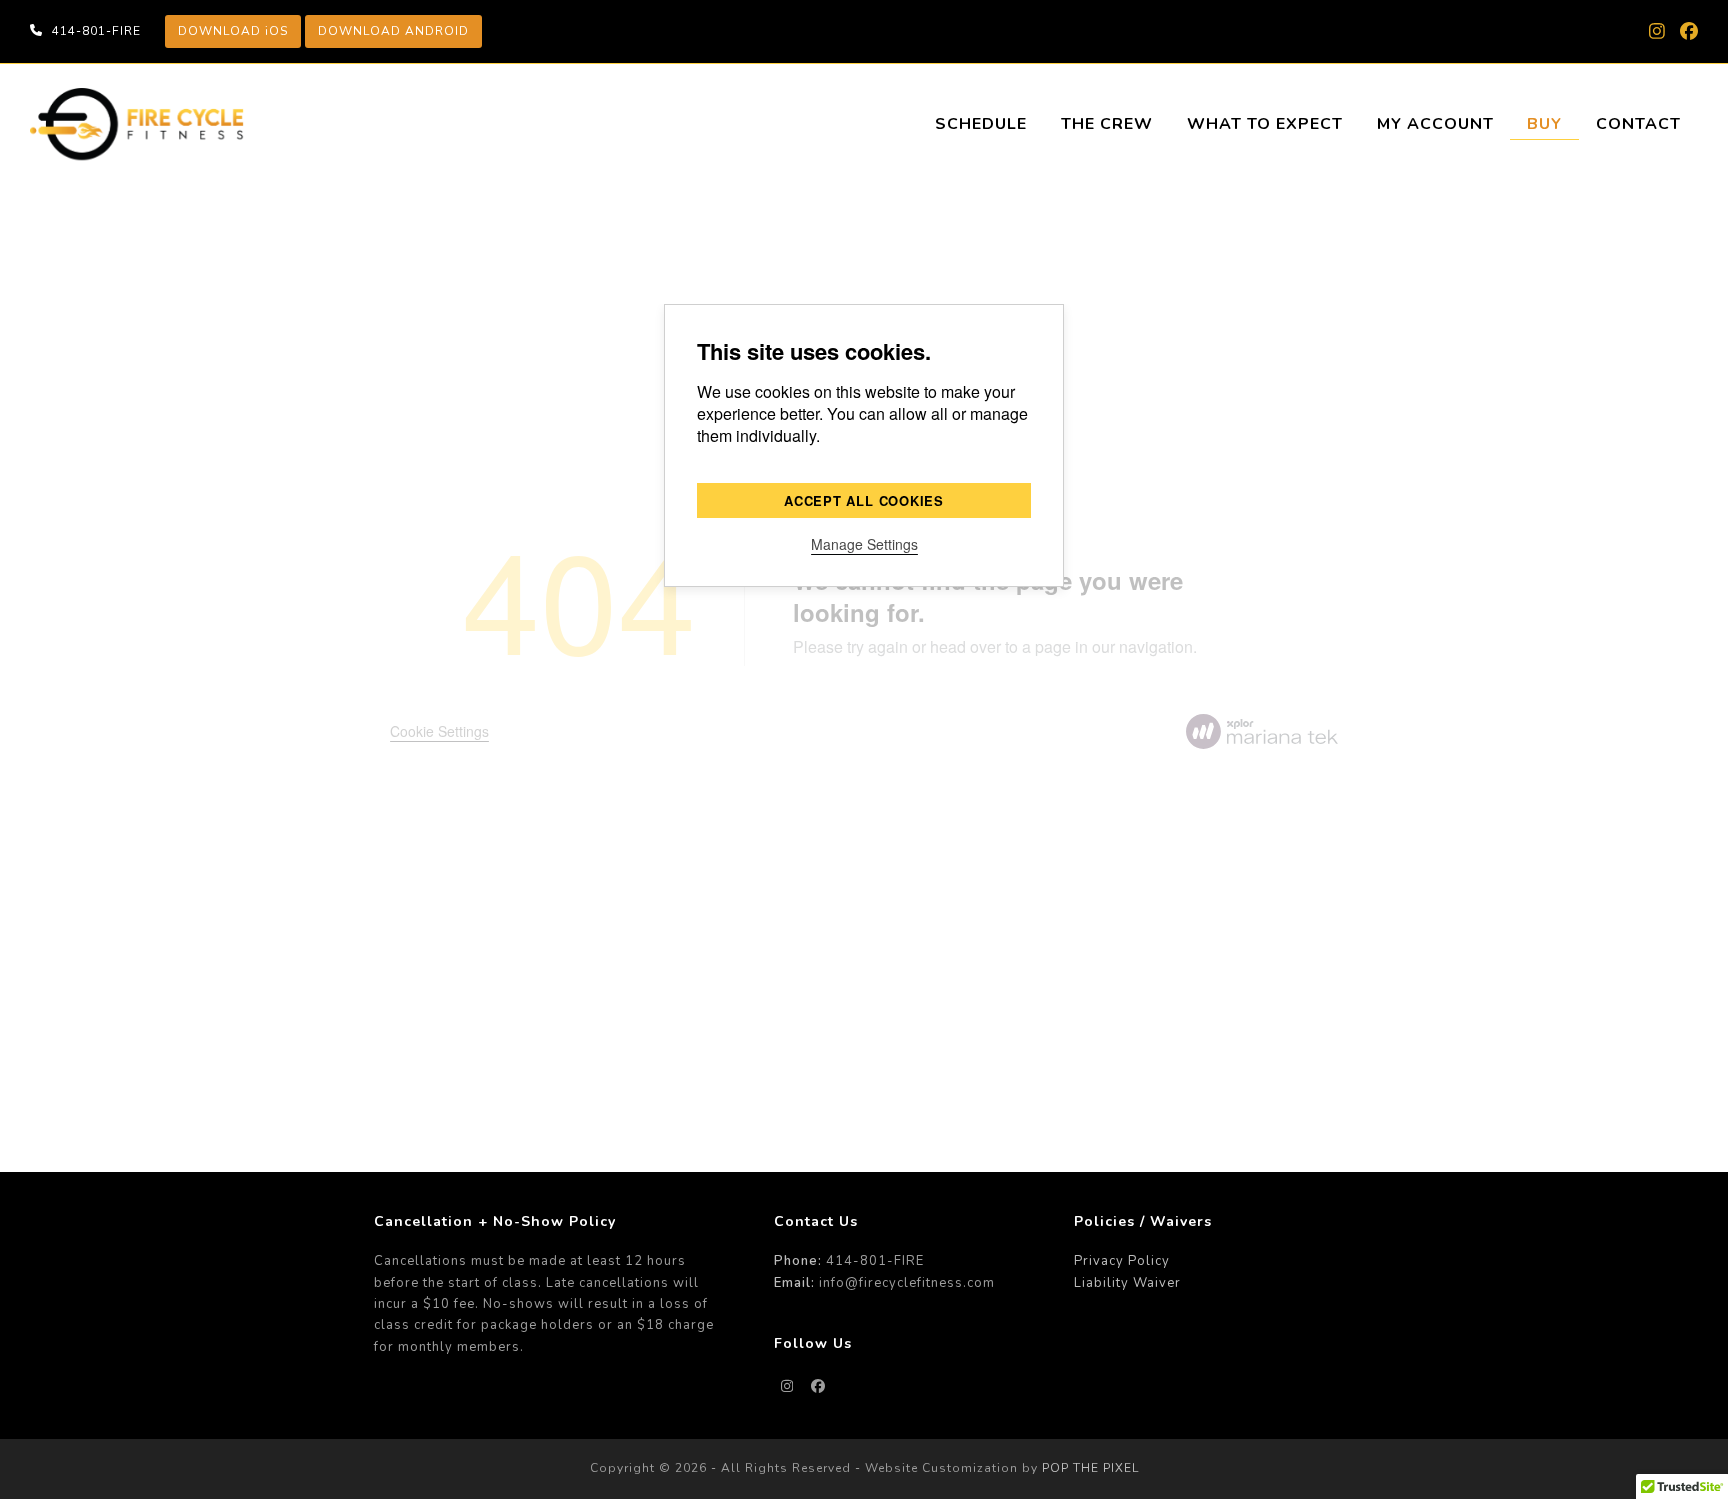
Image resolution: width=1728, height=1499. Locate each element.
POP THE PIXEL (1090, 1468)
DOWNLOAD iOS (233, 31)
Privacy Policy (1122, 1261)
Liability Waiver (1127, 1283)
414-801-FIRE (96, 31)
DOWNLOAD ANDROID (393, 31)
